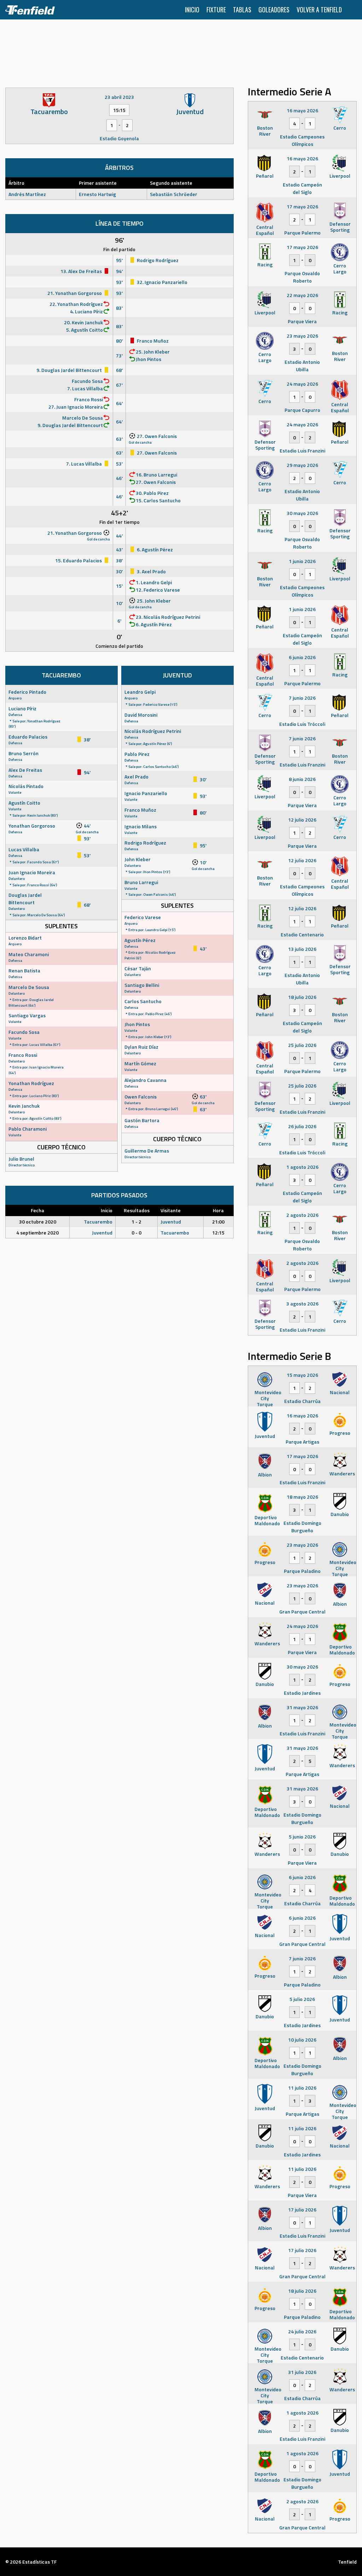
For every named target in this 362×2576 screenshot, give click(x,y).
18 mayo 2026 (302, 1497)
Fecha (37, 1210)
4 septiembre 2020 (37, 1233)
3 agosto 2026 (302, 1304)
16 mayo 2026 (302, 110)
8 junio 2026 (302, 779)
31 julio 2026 (302, 2372)
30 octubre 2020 (38, 1222)
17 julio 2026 (302, 2210)
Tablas (242, 10)
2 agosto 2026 (302, 1215)
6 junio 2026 (302, 657)
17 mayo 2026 (302, 206)
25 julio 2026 (302, 1045)
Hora (218, 1210)
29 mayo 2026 (302, 465)
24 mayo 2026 (302, 384)
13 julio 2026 (302, 949)
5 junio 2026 (302, 1837)
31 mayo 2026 (302, 1707)
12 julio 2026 (302, 820)
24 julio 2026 (302, 2331)
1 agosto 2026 (302, 1167)
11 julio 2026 (302, 2088)
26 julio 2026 (302, 1126)
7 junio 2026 (302, 698)
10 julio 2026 (302, 2040)
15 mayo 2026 (302, 1375)
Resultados (137, 1210)
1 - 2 (136, 1222)
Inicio (192, 10)
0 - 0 (136, 1233)
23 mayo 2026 (302, 336)
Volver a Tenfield (319, 10)
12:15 (218, 1233)
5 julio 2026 (302, 1999)
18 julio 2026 (302, 997)
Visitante (171, 1210)
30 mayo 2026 (302, 513)
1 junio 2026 (302, 561)
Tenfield (347, 2562)
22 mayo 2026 (302, 295)
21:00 (218, 1222)
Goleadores (274, 10)
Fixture (216, 10)
